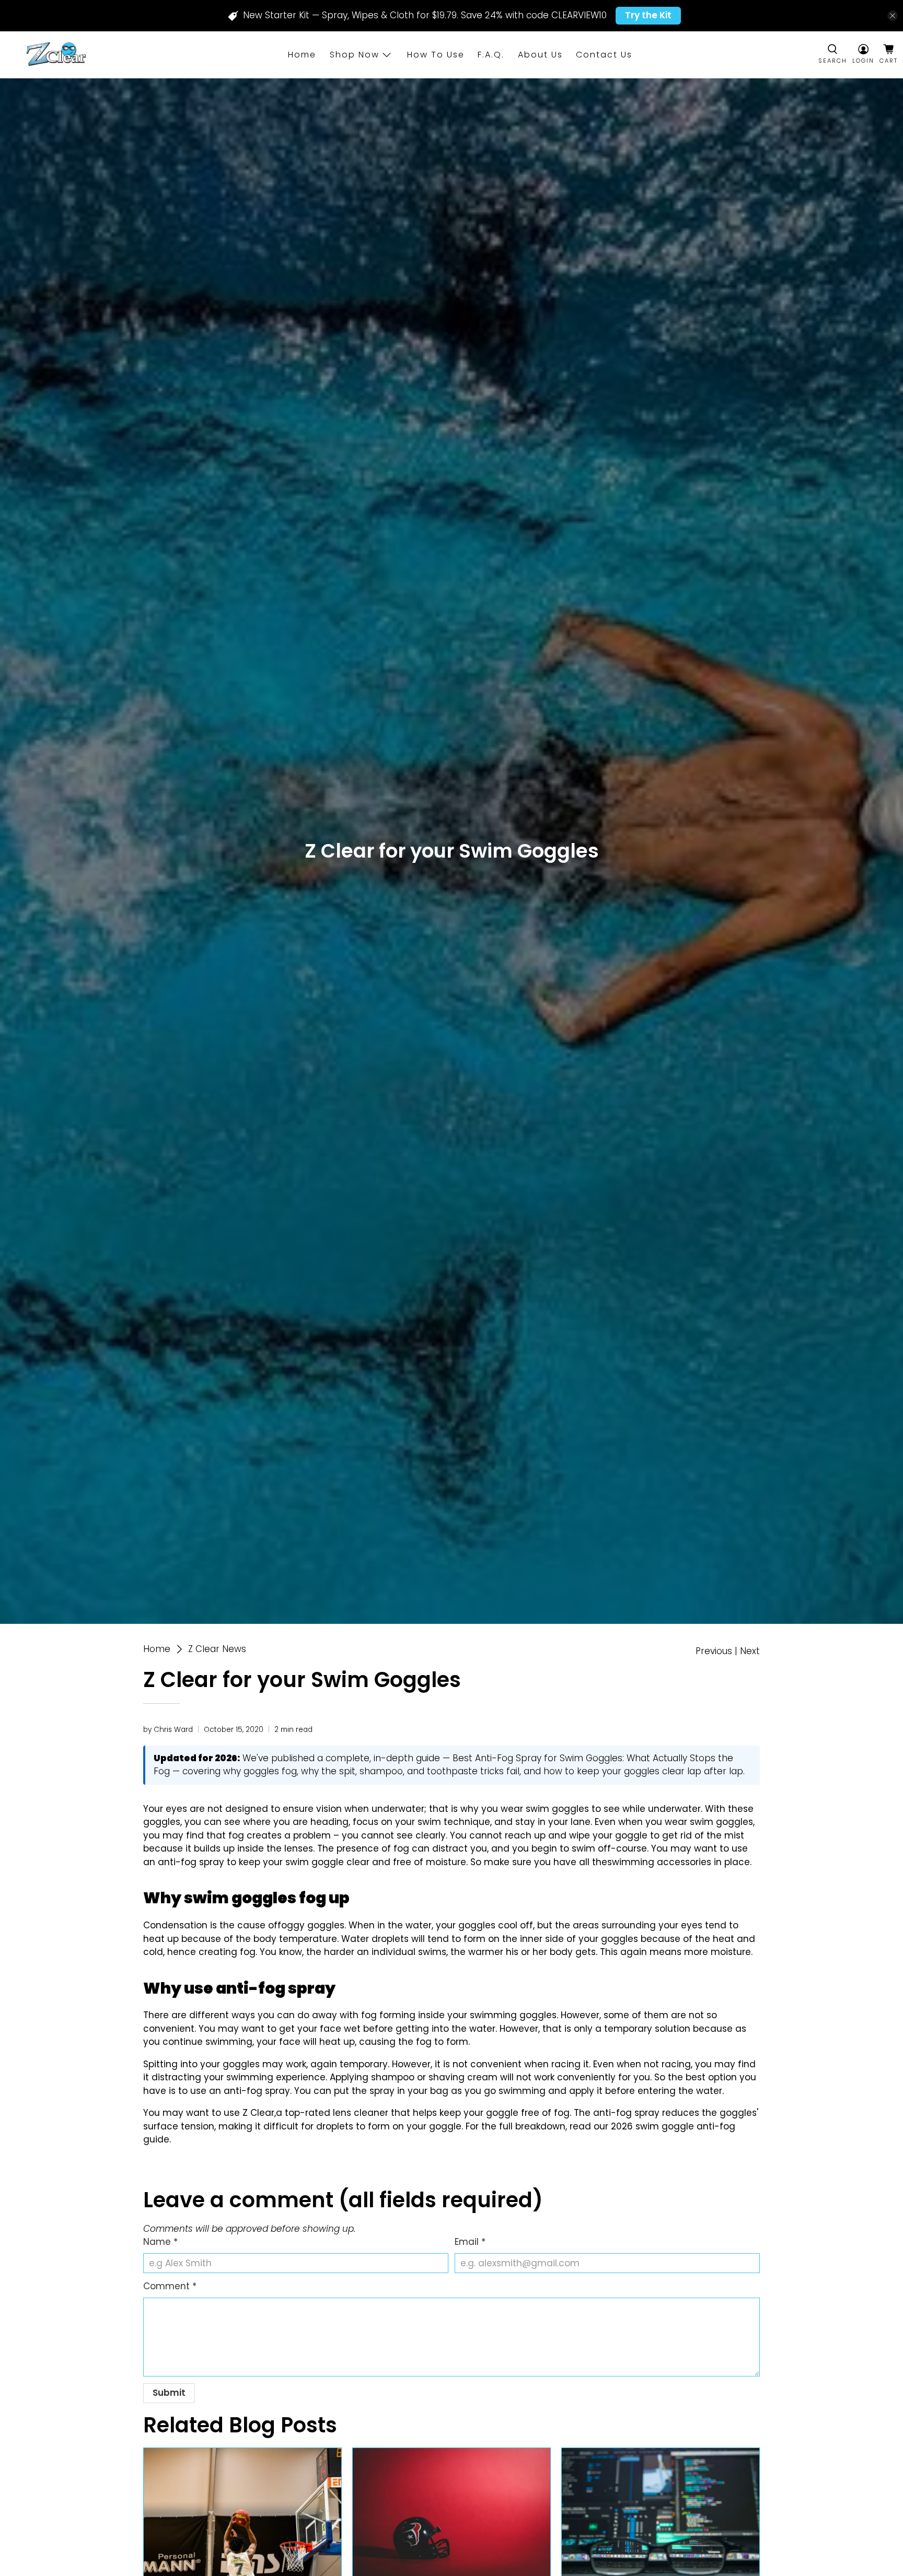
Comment (170, 2286)
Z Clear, (259, 2113)
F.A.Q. (491, 55)
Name (160, 2242)
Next (750, 1651)
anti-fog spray (257, 2091)
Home (302, 55)
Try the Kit (648, 15)
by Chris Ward (168, 1730)
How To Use (436, 55)
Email (470, 2242)
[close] (893, 16)
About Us (540, 55)
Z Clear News (217, 1649)
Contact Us (604, 55)
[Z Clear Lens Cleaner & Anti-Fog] (55, 55)
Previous (714, 1651)
